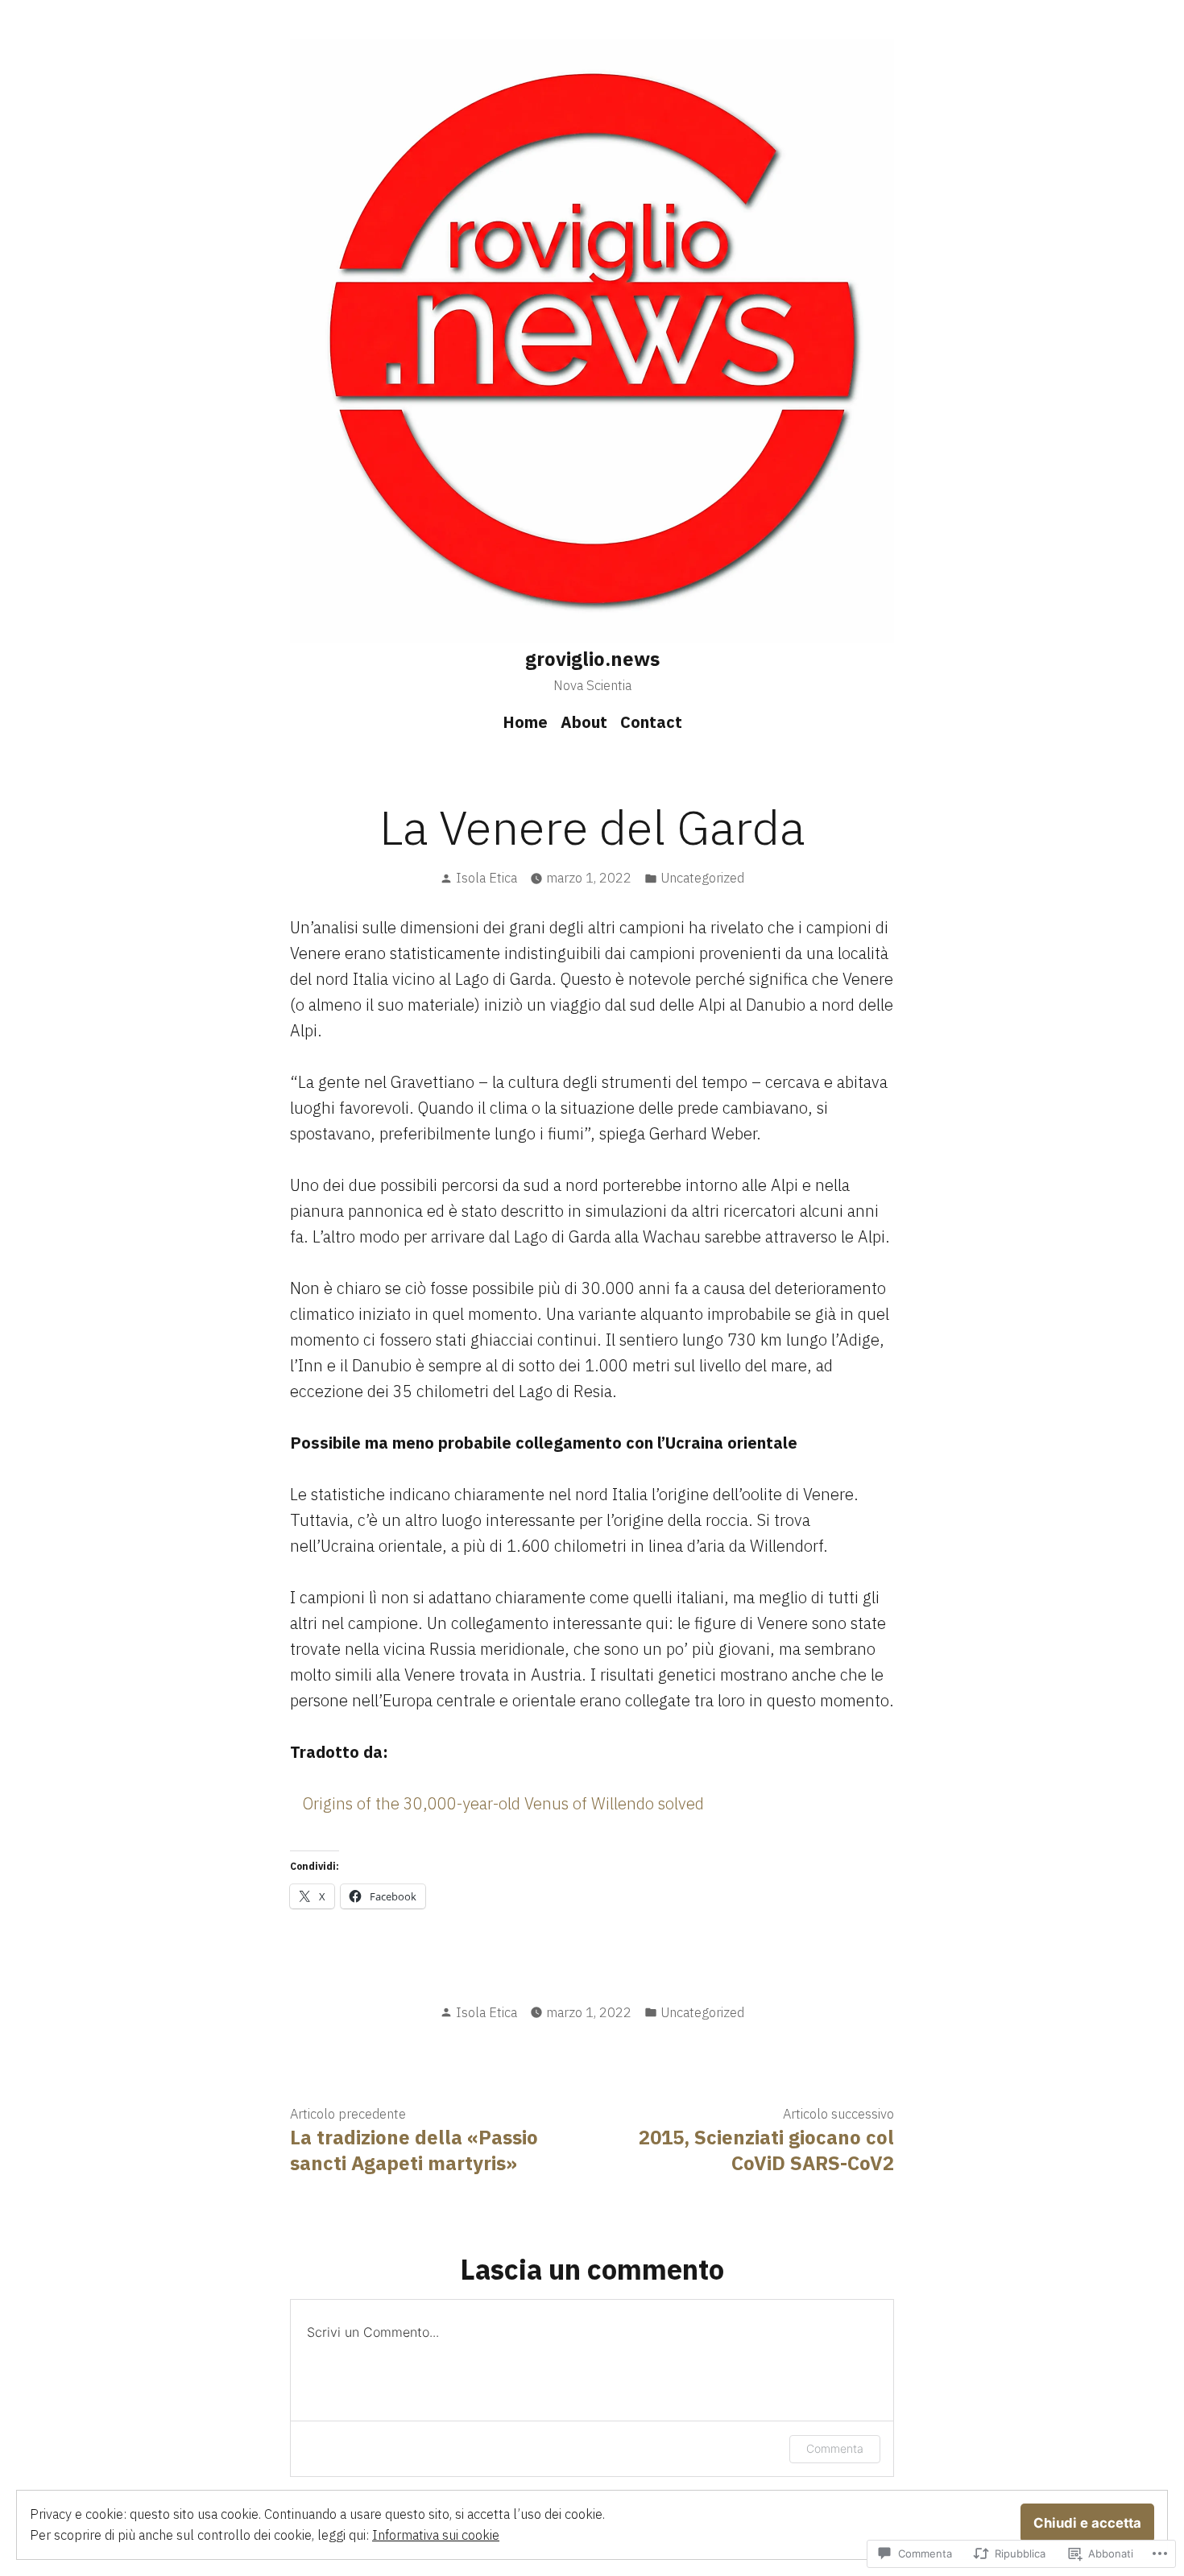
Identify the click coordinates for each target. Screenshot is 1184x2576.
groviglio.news (592, 659)
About (584, 722)
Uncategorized (702, 878)
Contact (651, 722)
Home (525, 722)
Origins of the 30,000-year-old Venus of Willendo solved (503, 1803)
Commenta (835, 2448)
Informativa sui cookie (436, 2535)
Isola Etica (486, 878)
